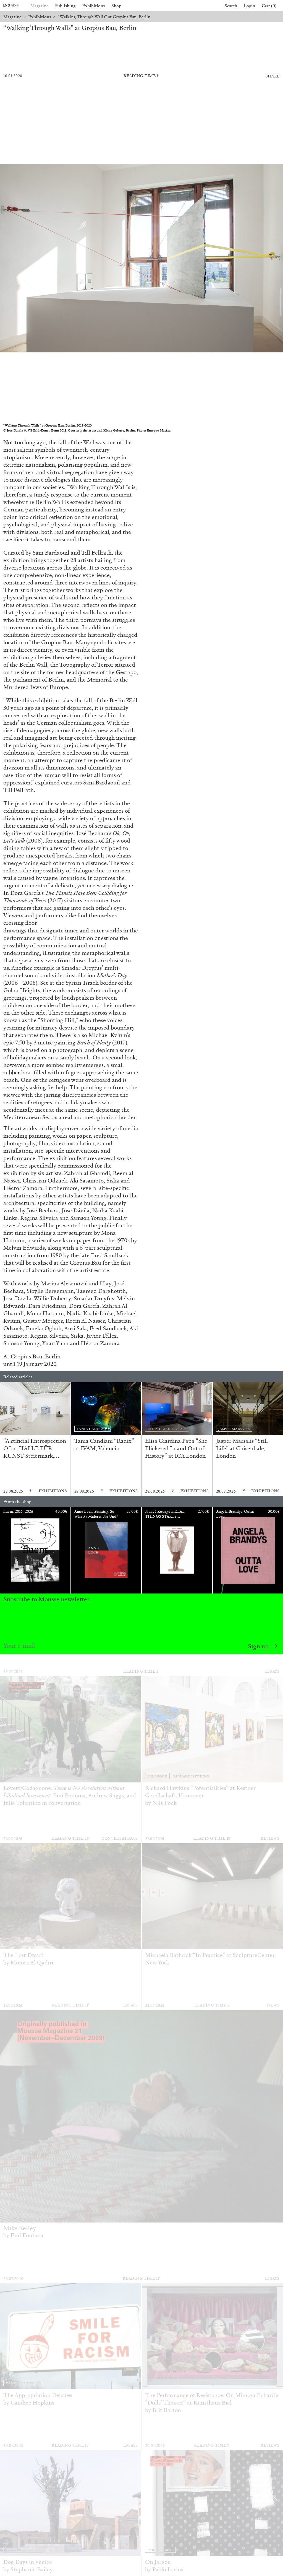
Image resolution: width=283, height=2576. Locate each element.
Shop (116, 6)
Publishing (65, 6)
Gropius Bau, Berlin (36, 1356)
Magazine (39, 6)
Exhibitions (93, 6)
